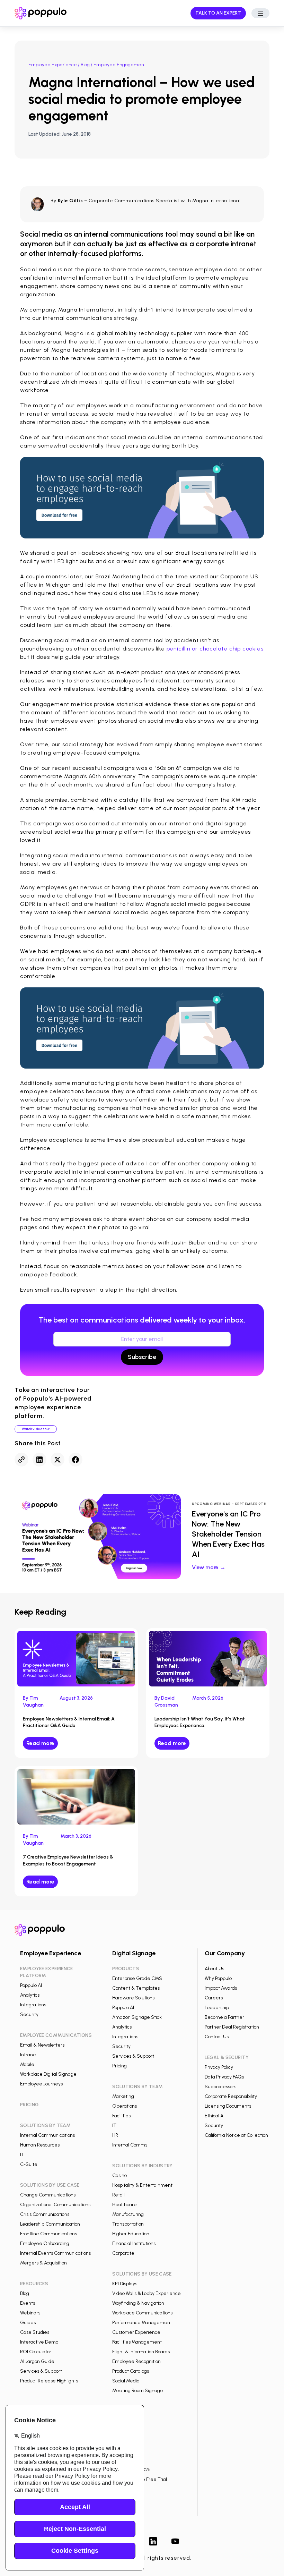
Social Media (126, 2381)
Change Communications (48, 2195)
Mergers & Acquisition (43, 2263)
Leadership (217, 2008)
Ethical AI (215, 2116)
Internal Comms (130, 2145)
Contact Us (217, 2037)
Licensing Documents (228, 2106)
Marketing (123, 2096)
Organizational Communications (55, 2205)
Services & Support (41, 2371)
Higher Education (131, 2234)
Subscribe (142, 1357)
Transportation (128, 2224)
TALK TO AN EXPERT (218, 13)
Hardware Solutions (133, 1998)
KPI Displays (125, 2284)
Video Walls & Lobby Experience (147, 2293)
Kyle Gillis (70, 201)
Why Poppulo (218, 1978)
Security (29, 2014)
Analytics (30, 1995)
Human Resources (40, 2145)
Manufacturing (128, 2214)
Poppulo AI (31, 1985)
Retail (118, 2195)
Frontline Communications (48, 2234)
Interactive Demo (39, 2342)
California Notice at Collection (236, 2135)
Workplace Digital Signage (48, 2074)
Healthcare (125, 2205)
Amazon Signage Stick (137, 2017)
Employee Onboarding (45, 2243)
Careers (214, 1998)
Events (28, 2303)
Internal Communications (47, 2135)
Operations (125, 2106)
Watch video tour (36, 1429)
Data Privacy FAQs (224, 2077)
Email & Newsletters (42, 2045)
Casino (119, 2175)
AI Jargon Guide (37, 2361)
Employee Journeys (41, 2084)
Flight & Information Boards (141, 2352)
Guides (28, 2323)
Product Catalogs (131, 2371)
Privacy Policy (219, 2067)
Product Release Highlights (49, 2381)
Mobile (27, 2064)
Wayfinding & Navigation (138, 2303)
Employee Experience (53, 65)
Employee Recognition (136, 2361)
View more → (209, 1567)
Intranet (29, 2055)
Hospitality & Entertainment (142, 2185)
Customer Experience (136, 2332)
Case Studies (35, 2332)
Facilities (121, 2116)
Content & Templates (136, 1988)
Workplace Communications (142, 2313)
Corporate (123, 2253)
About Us (214, 1969)
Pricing (119, 2066)
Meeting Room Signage (138, 2391)
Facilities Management (137, 2342)
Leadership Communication (50, 2224)
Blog (85, 65)
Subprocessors (220, 2087)
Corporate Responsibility (231, 2096)
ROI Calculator (36, 2352)
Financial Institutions (134, 2243)
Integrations (33, 2005)
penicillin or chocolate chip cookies (215, 649)
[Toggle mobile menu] (260, 13)
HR (115, 2135)
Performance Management (142, 2323)
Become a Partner (224, 2017)
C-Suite (29, 2164)
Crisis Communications (45, 2214)
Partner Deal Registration (232, 2027)
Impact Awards (221, 1988)
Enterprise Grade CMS (137, 1978)
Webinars (30, 2313)
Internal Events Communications (55, 2253)
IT (22, 2155)
